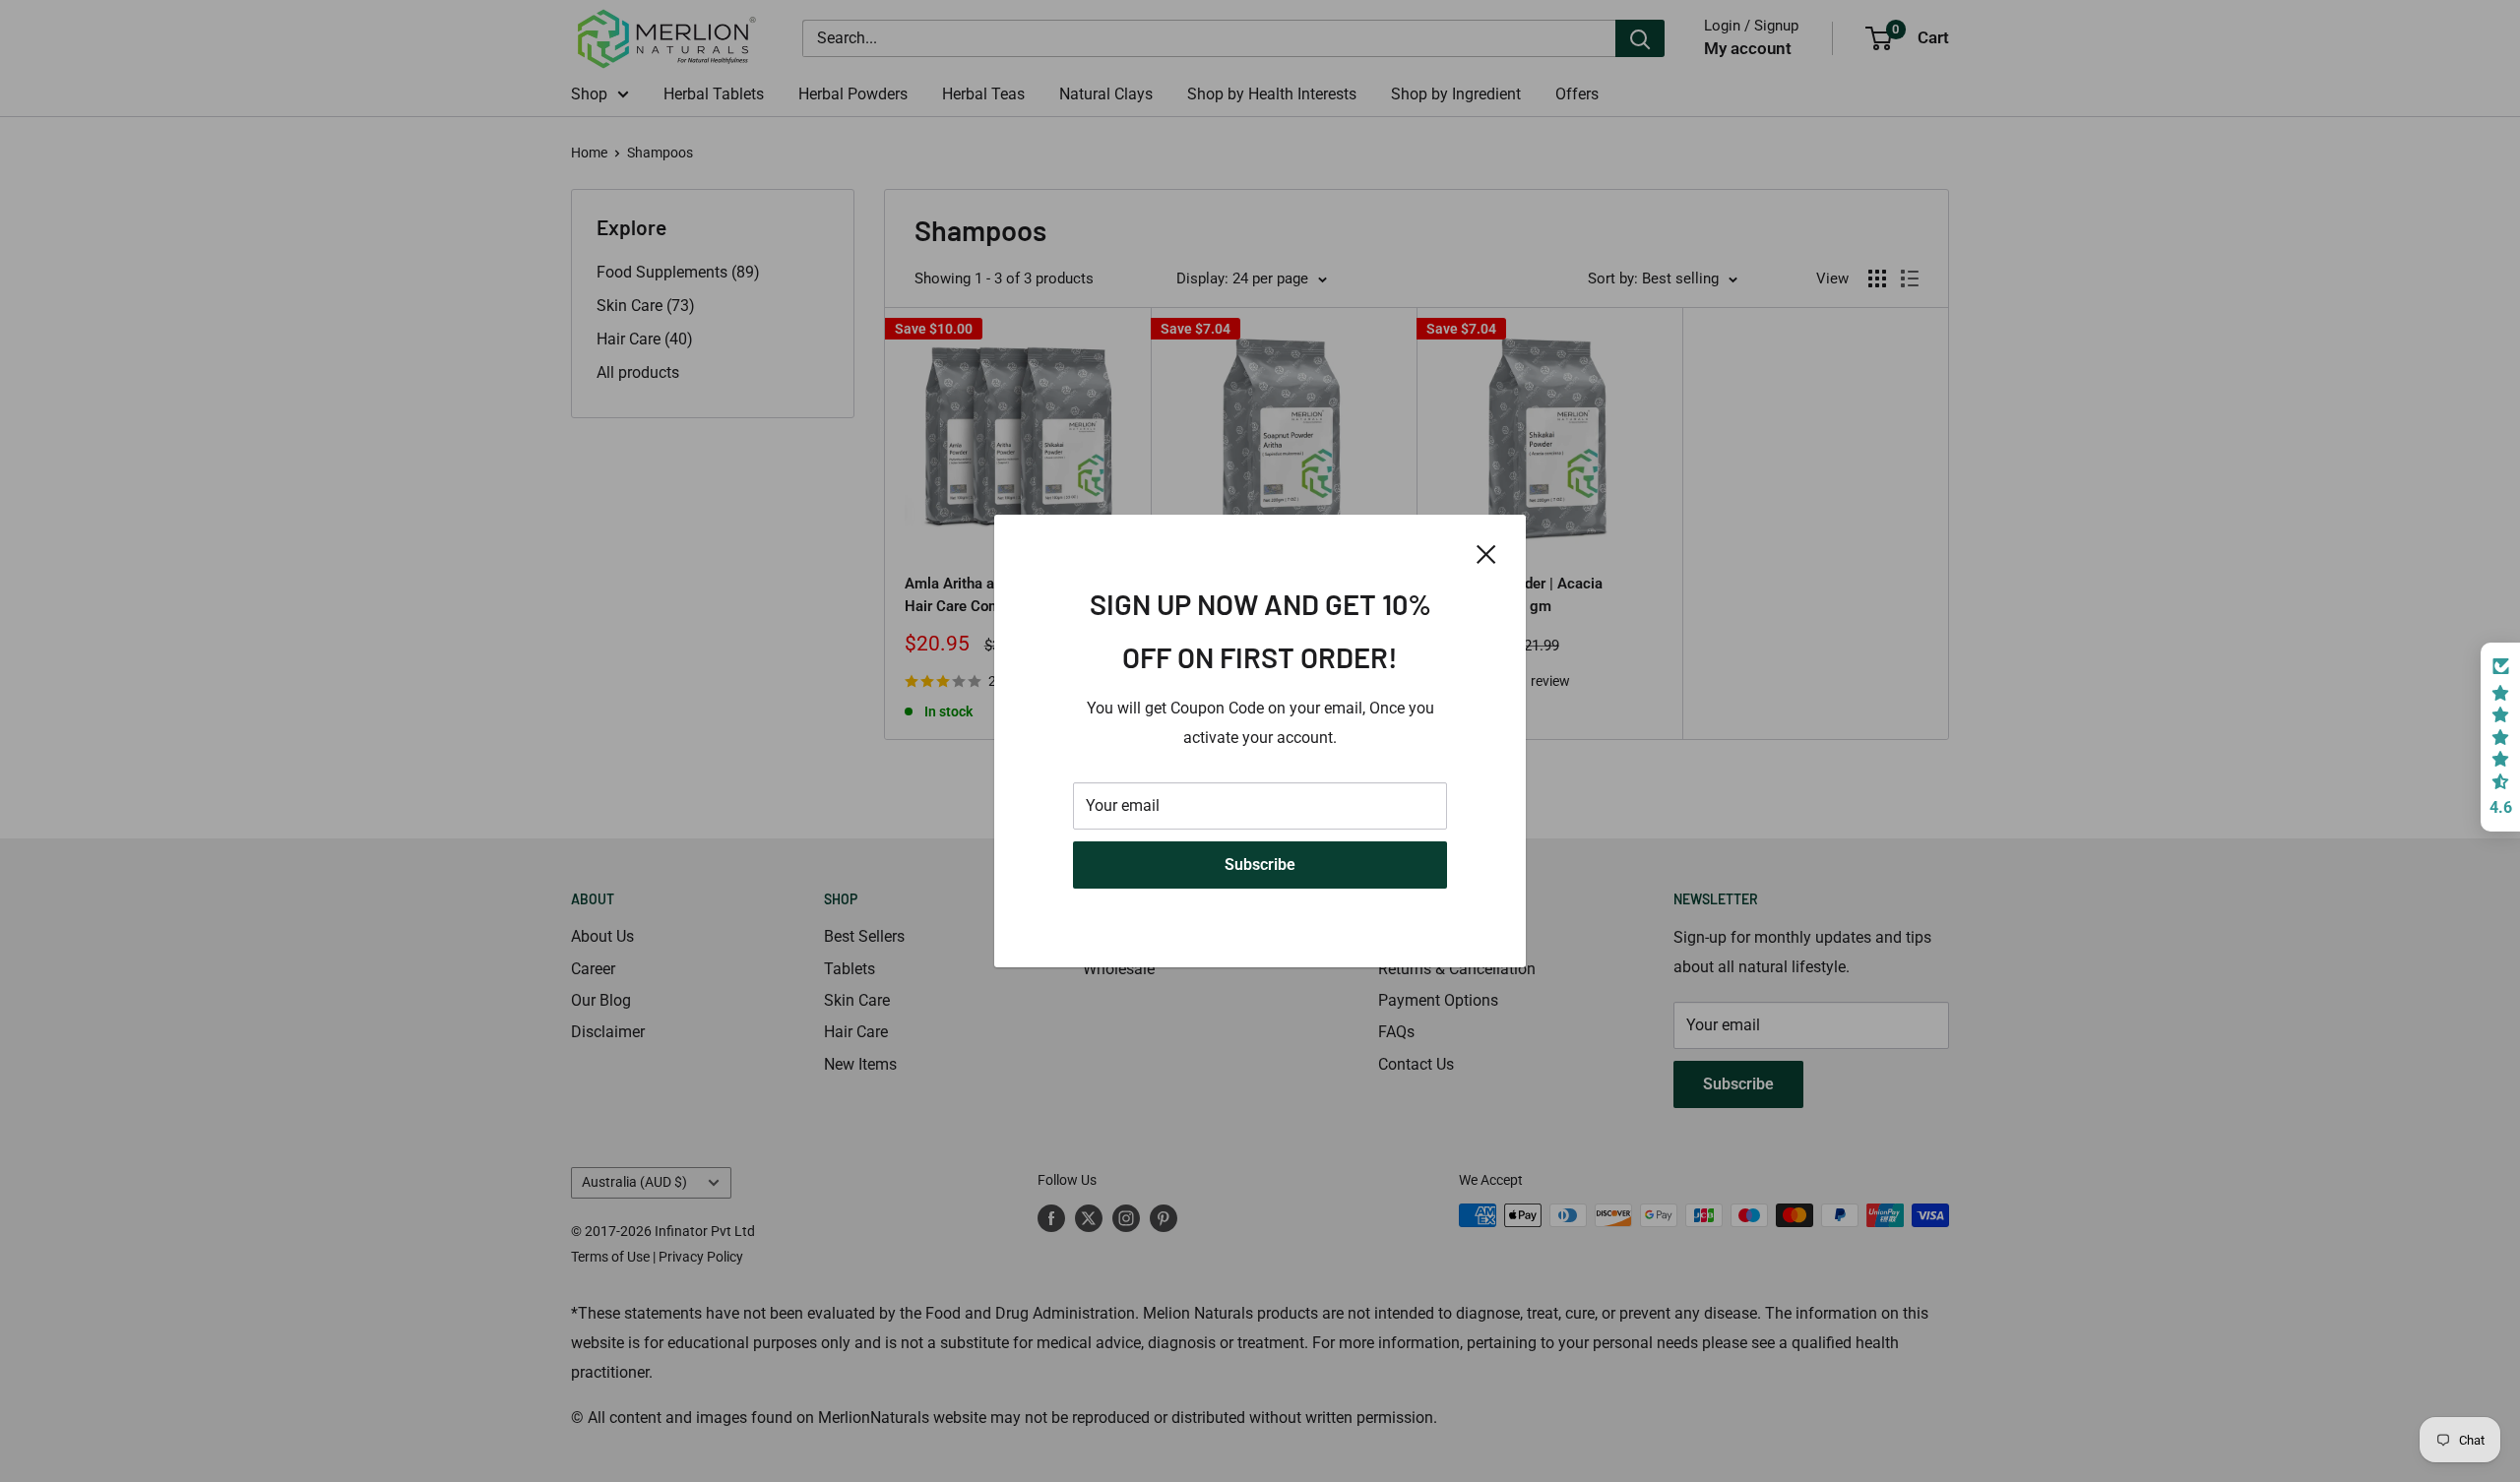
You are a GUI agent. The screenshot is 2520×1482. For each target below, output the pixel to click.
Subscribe (1260, 864)
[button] (2500, 737)
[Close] (1486, 553)
